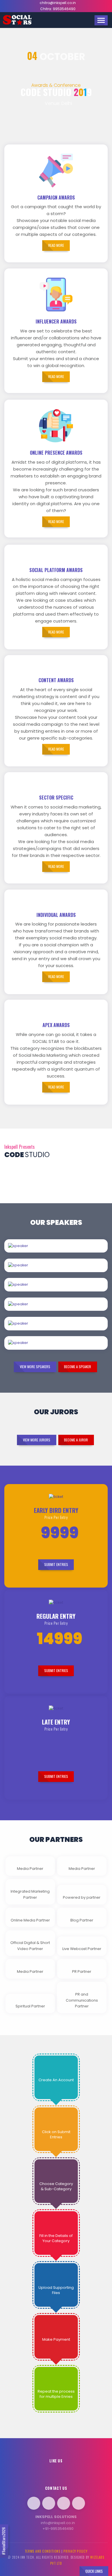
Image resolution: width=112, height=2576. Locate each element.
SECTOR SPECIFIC (56, 798)
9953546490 (64, 9)
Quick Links (94, 2571)
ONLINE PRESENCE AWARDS (56, 453)
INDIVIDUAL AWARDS (56, 915)
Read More (75, 1252)
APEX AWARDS (56, 1025)
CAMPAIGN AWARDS (56, 198)
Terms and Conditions (43, 2551)
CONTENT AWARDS (56, 680)
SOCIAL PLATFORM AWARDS (56, 570)
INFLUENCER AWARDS (56, 321)
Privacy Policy (75, 2551)
